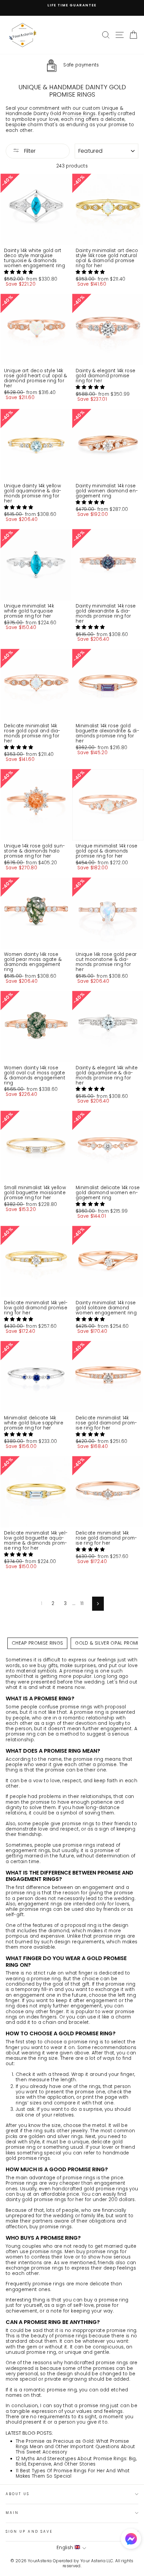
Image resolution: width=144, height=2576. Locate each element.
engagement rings (28, 1851)
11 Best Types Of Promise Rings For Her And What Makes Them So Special (73, 2473)
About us (18, 2494)
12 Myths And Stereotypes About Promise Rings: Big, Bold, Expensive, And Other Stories (76, 2461)
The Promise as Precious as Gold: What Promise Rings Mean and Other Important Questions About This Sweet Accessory (76, 2447)
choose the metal (85, 2125)
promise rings (110, 1936)
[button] (19, 272)
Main (12, 2513)
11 (82, 1603)
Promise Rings (79, 114)
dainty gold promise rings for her (45, 2200)
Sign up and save (29, 2532)
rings (87, 1707)
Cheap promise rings (37, 1643)
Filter (29, 151)
